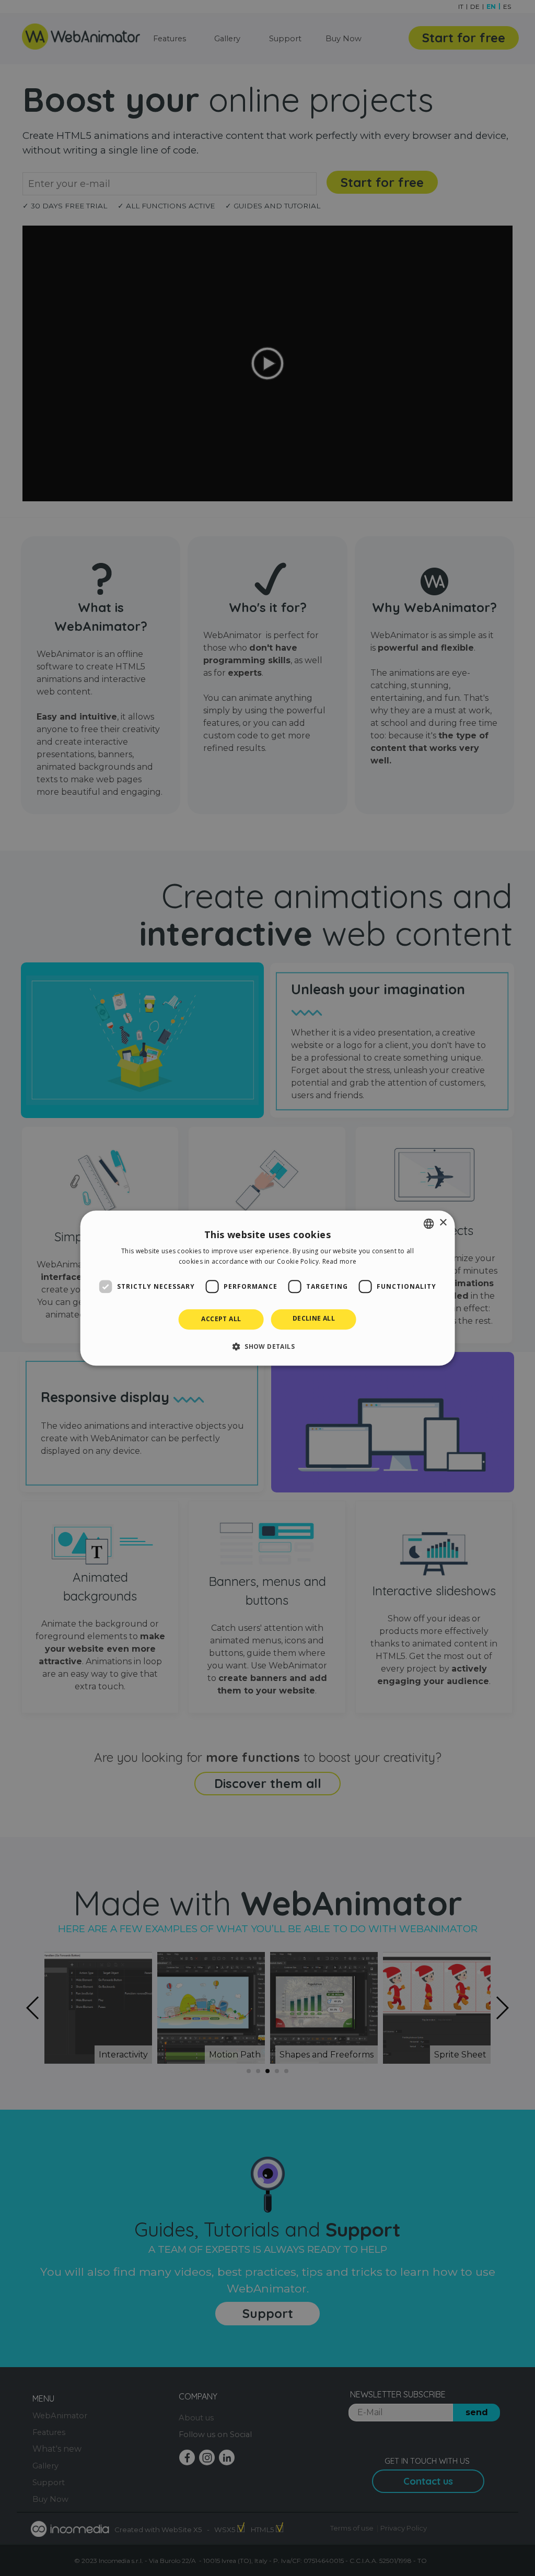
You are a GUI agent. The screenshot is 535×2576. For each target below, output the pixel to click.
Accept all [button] (221, 1319)
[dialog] (268, 1288)
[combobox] (428, 1224)
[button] (267, 1346)
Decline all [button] (314, 1319)
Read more (340, 1261)
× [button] (443, 1223)
